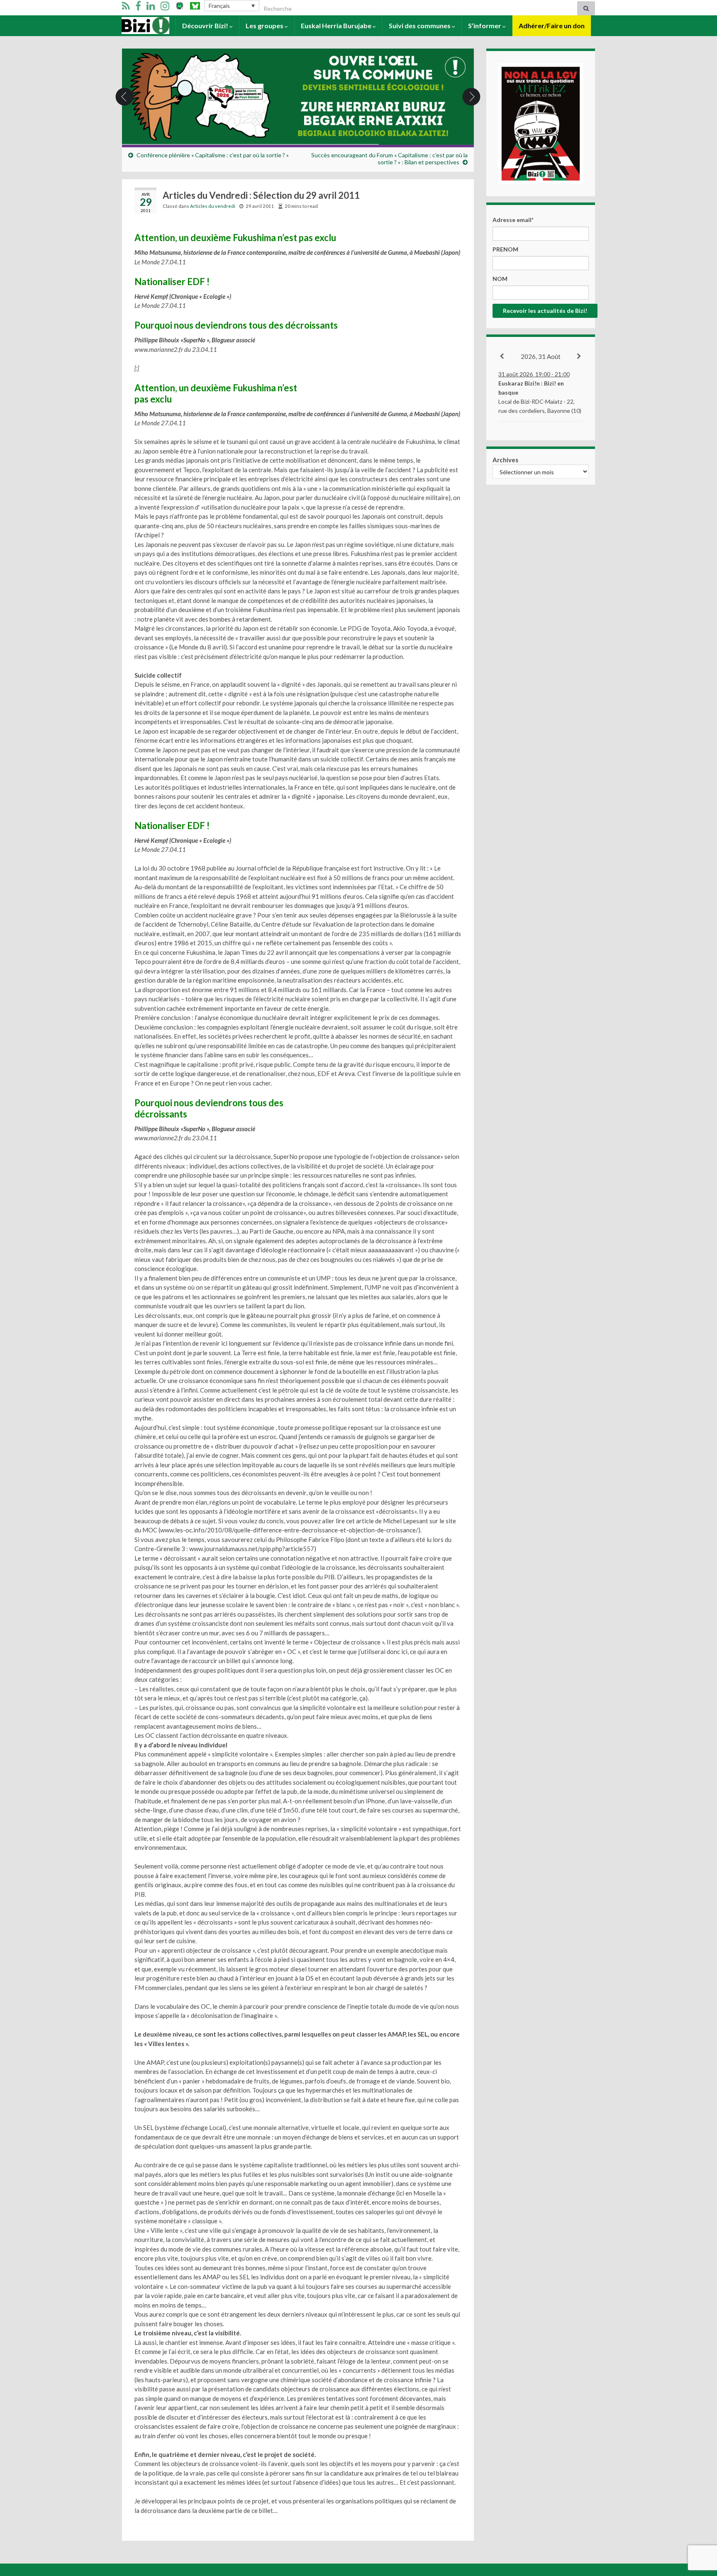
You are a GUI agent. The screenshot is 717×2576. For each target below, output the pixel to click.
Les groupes (265, 26)
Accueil (133, 26)
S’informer (485, 26)
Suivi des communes (420, 26)
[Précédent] (502, 356)
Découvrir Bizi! (206, 26)
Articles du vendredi (213, 206)
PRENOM (505, 249)
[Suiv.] (579, 356)
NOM (500, 279)
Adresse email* (513, 220)
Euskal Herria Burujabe (337, 26)
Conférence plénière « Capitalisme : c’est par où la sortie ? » (213, 155)
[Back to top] (698, 2527)
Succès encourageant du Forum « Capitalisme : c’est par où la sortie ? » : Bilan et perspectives (389, 159)
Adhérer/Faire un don (552, 26)
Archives (505, 460)
